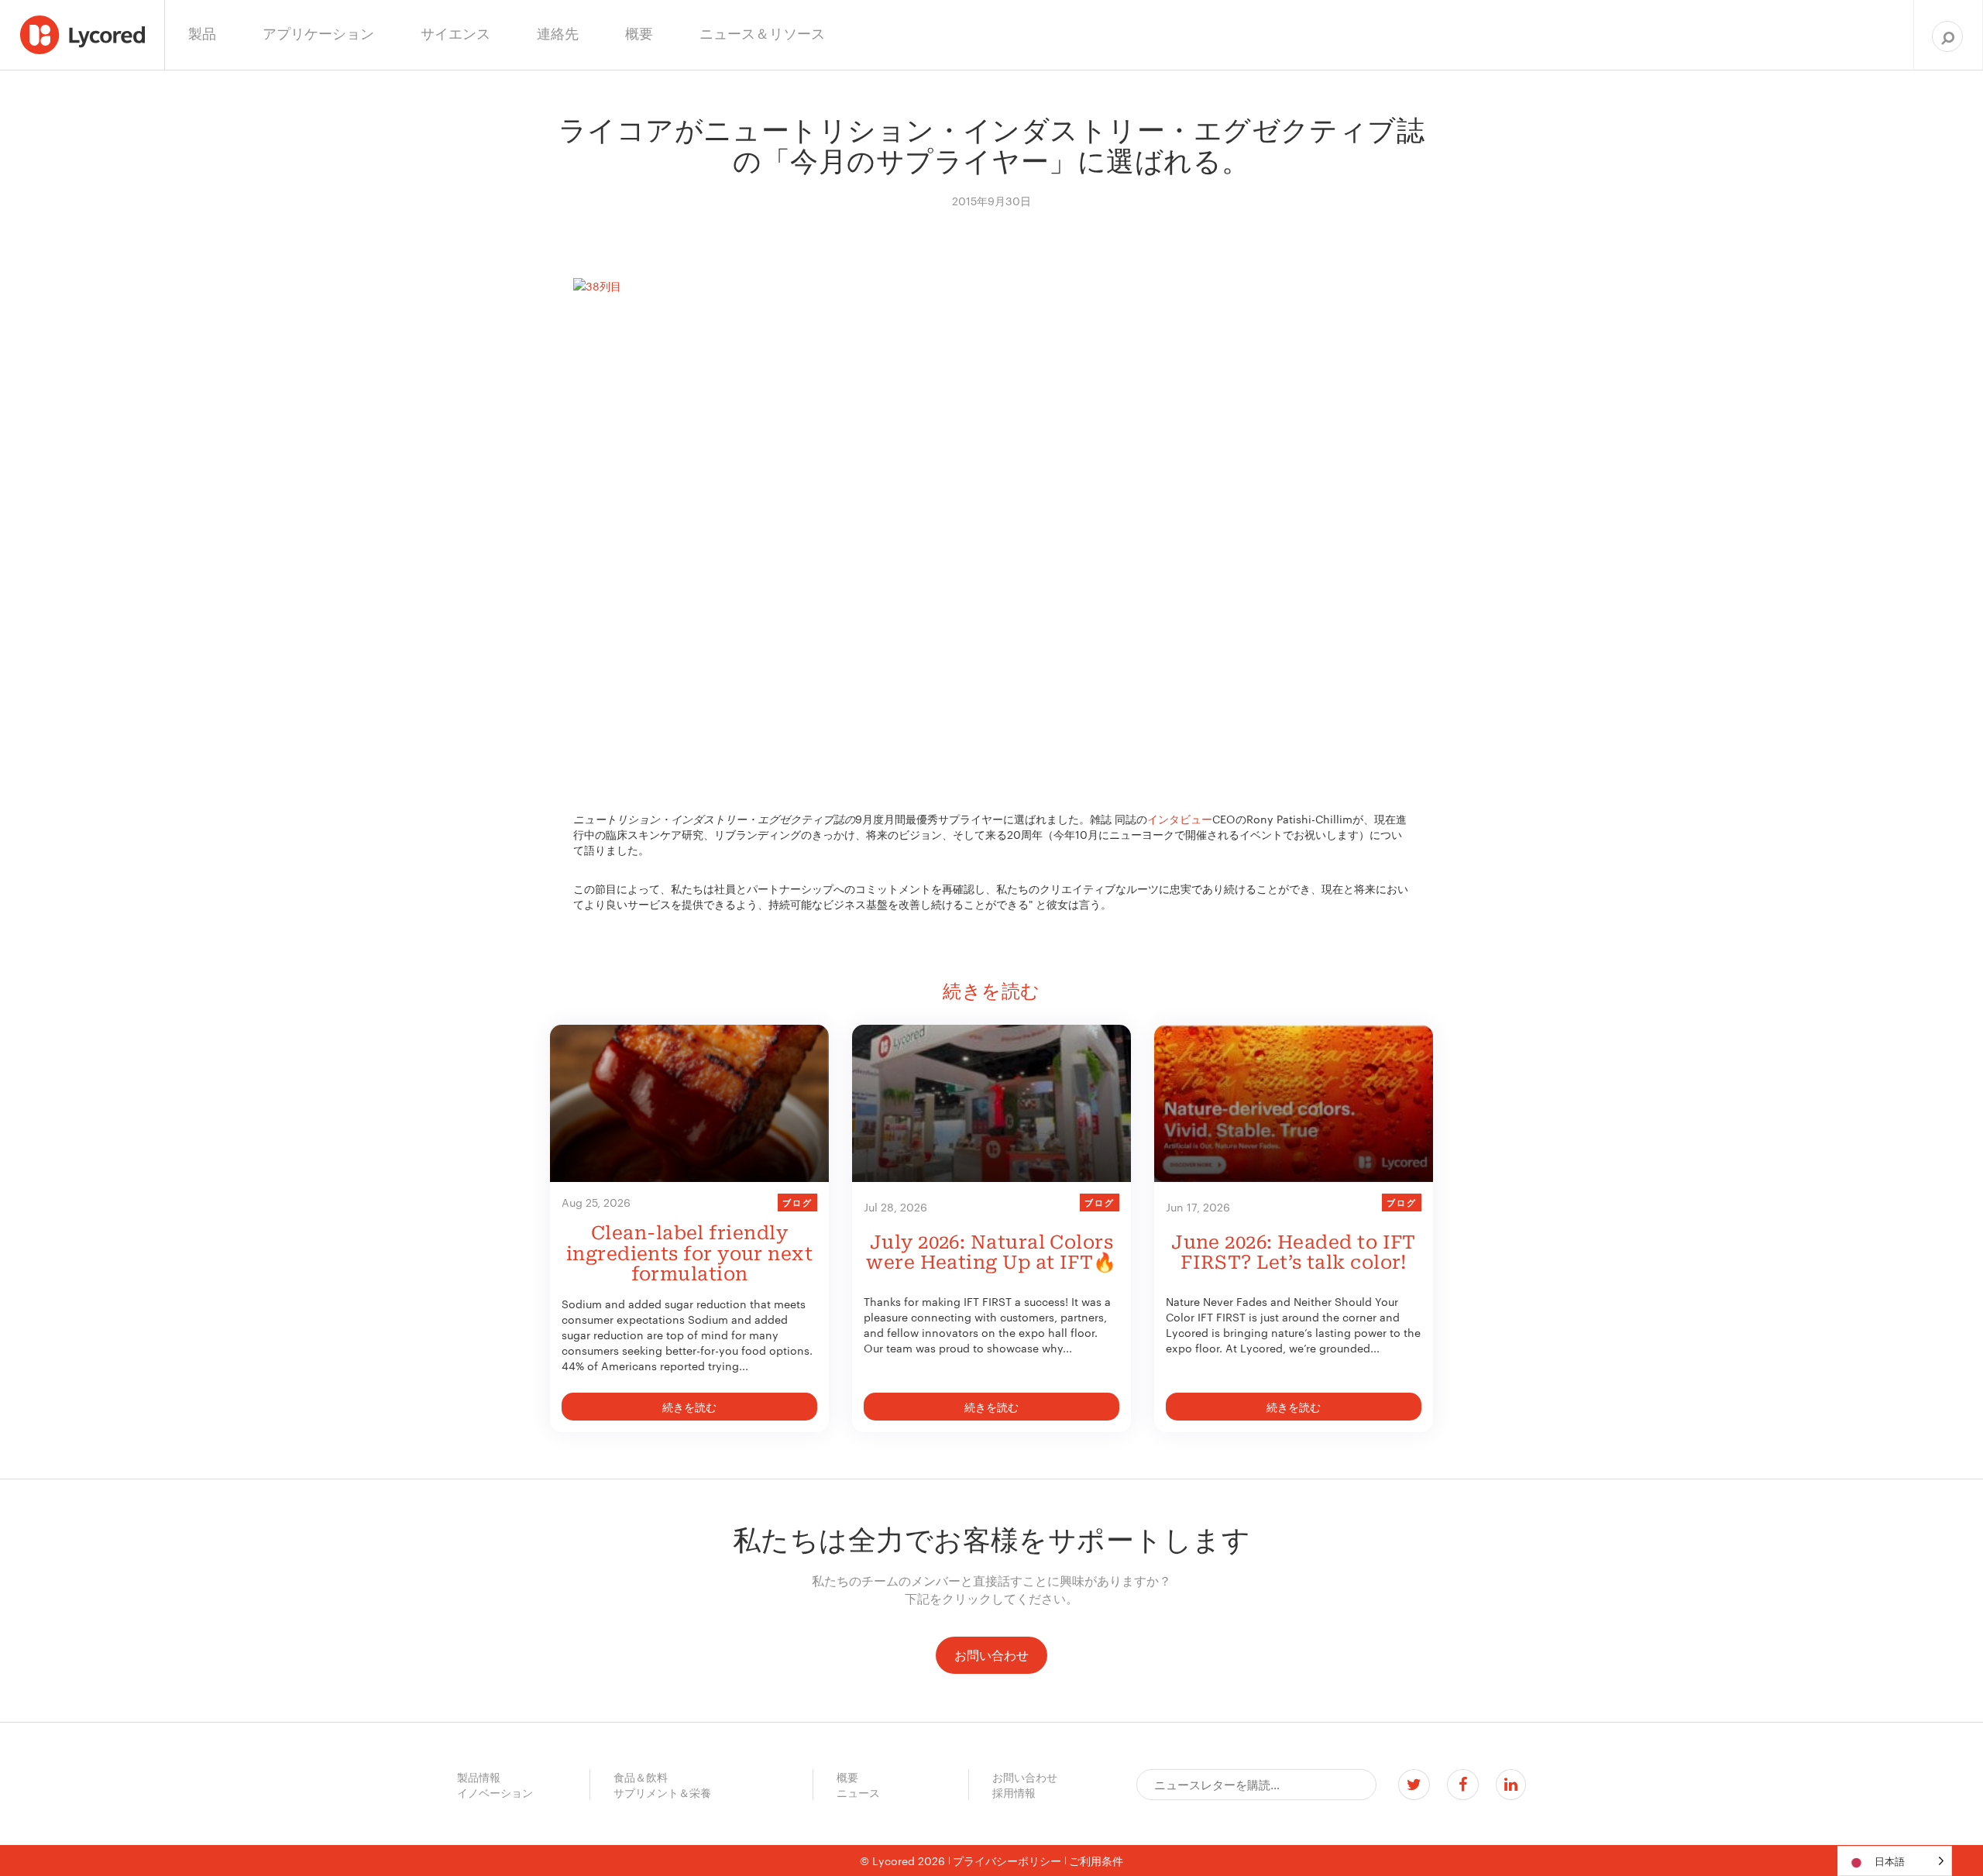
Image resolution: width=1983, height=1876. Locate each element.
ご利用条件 (1096, 1861)
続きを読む (689, 1407)
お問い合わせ (991, 1655)
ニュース (858, 1792)
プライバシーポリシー (1007, 1861)
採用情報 (1014, 1792)
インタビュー (1180, 819)
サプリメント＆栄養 (662, 1792)
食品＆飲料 (641, 1777)
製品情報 (479, 1777)
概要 (847, 1777)
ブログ (797, 1202)
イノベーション (495, 1792)
